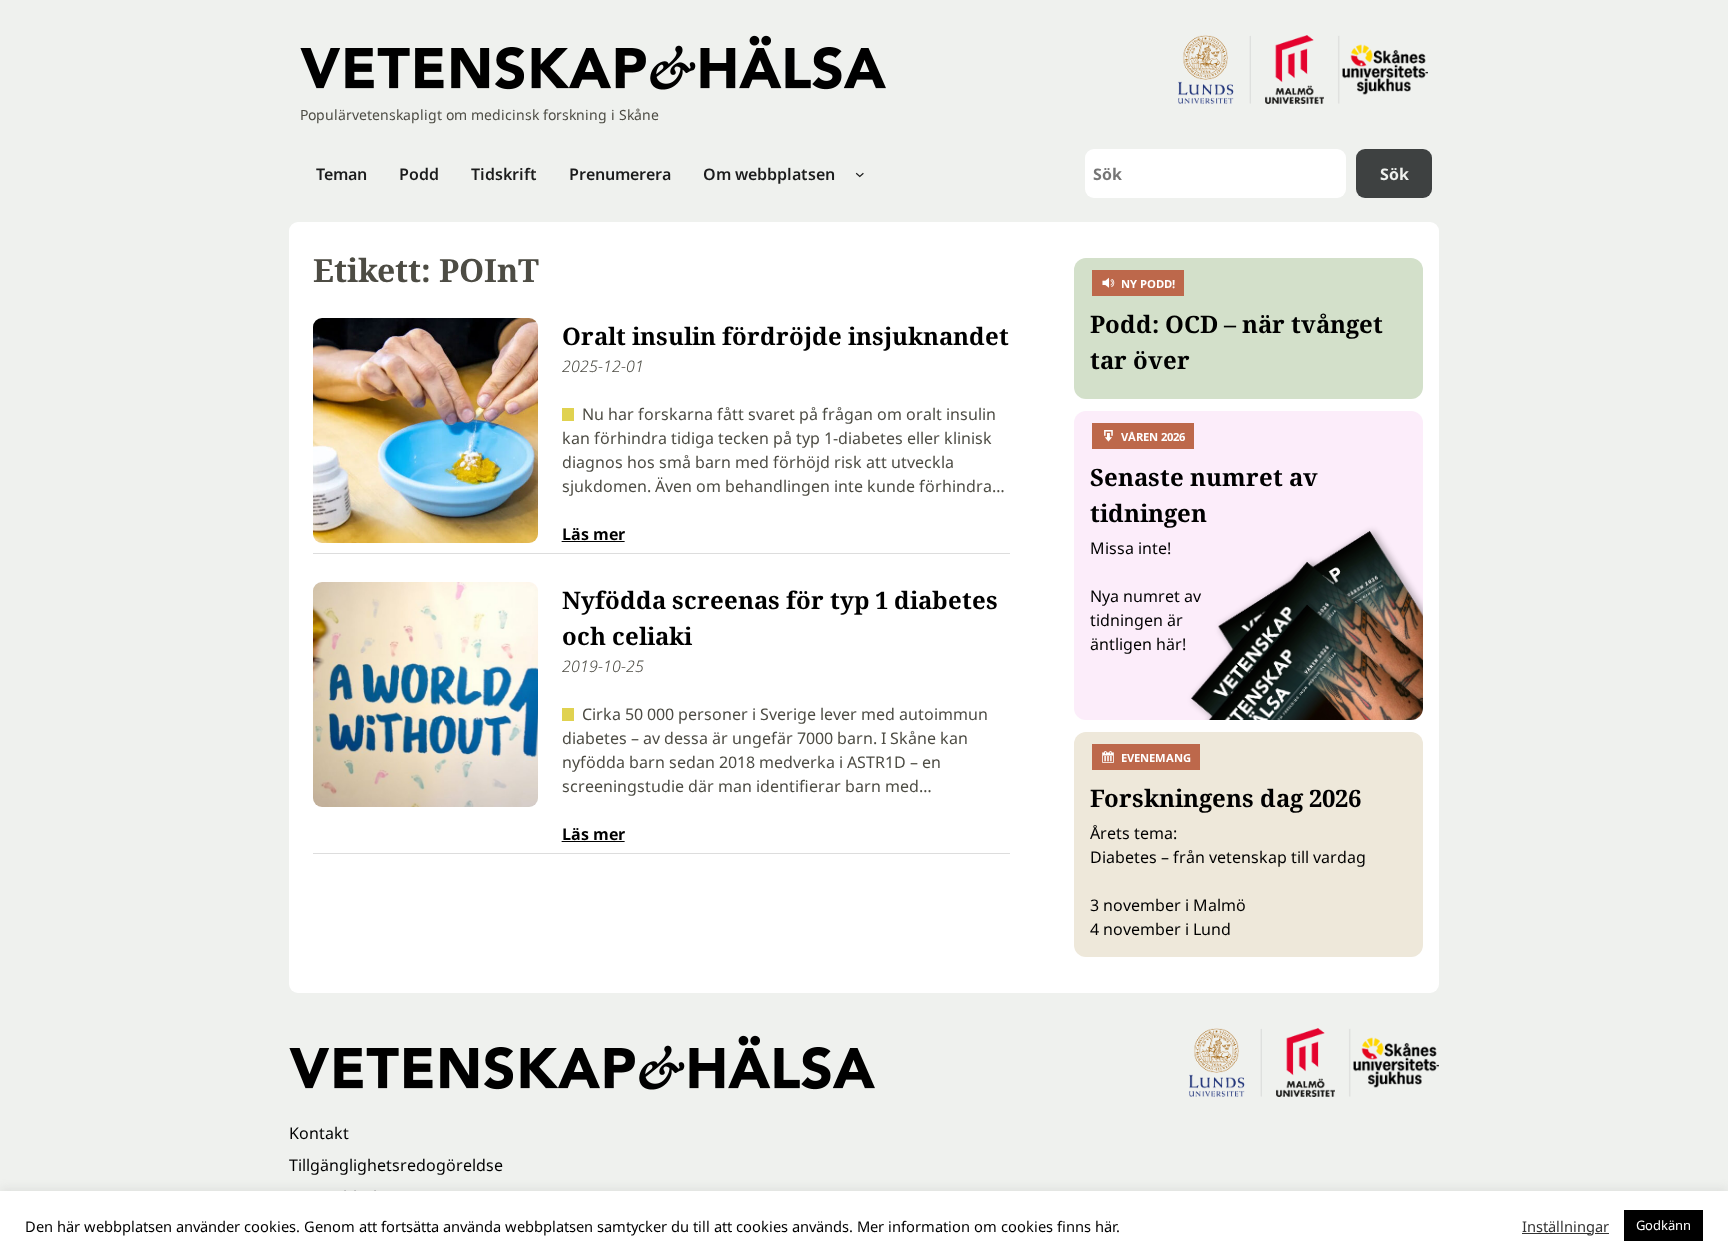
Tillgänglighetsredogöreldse (396, 1165)
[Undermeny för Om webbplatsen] (860, 174)
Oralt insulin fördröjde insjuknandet (785, 335)
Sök (1394, 174)
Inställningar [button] (1565, 1226)
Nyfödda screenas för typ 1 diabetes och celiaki (780, 617)
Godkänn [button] (1663, 1225)
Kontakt (319, 1133)
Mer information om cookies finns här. (988, 1226)
